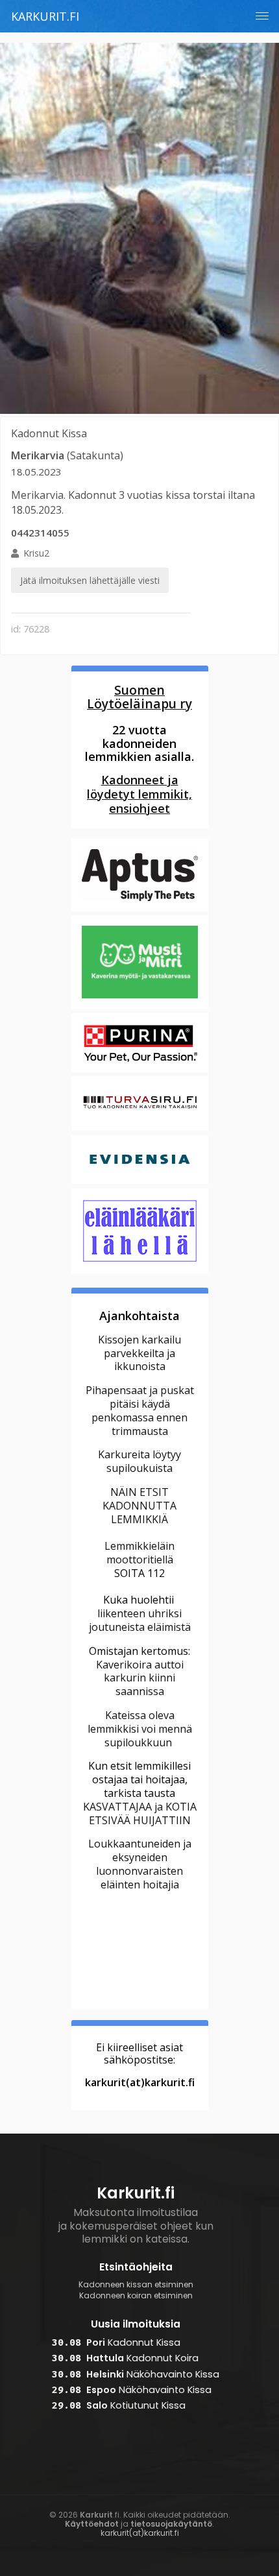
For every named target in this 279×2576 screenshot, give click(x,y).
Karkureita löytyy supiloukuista (139, 1461)
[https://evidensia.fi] (140, 1182)
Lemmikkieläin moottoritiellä (139, 1553)
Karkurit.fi (45, 16)
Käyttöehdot (92, 2524)
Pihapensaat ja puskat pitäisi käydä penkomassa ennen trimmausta (140, 1410)
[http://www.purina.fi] (140, 1070)
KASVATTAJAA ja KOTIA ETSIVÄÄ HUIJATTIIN (140, 1813)
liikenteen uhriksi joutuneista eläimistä (140, 1620)
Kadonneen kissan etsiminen (136, 2285)
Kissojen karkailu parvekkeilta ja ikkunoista (139, 1353)
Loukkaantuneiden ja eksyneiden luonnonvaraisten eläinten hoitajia (140, 1864)
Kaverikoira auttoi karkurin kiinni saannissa (140, 1678)
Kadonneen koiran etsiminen (136, 2296)
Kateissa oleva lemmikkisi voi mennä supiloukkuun (140, 1729)
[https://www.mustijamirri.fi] (140, 1007)
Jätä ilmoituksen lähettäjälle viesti (90, 580)
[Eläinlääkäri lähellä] (140, 1271)
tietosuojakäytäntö (171, 2524)
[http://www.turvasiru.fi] (140, 1129)
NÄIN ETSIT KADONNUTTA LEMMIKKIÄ (139, 1506)
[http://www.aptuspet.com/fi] (140, 909)
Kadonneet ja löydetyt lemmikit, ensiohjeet (139, 794)
